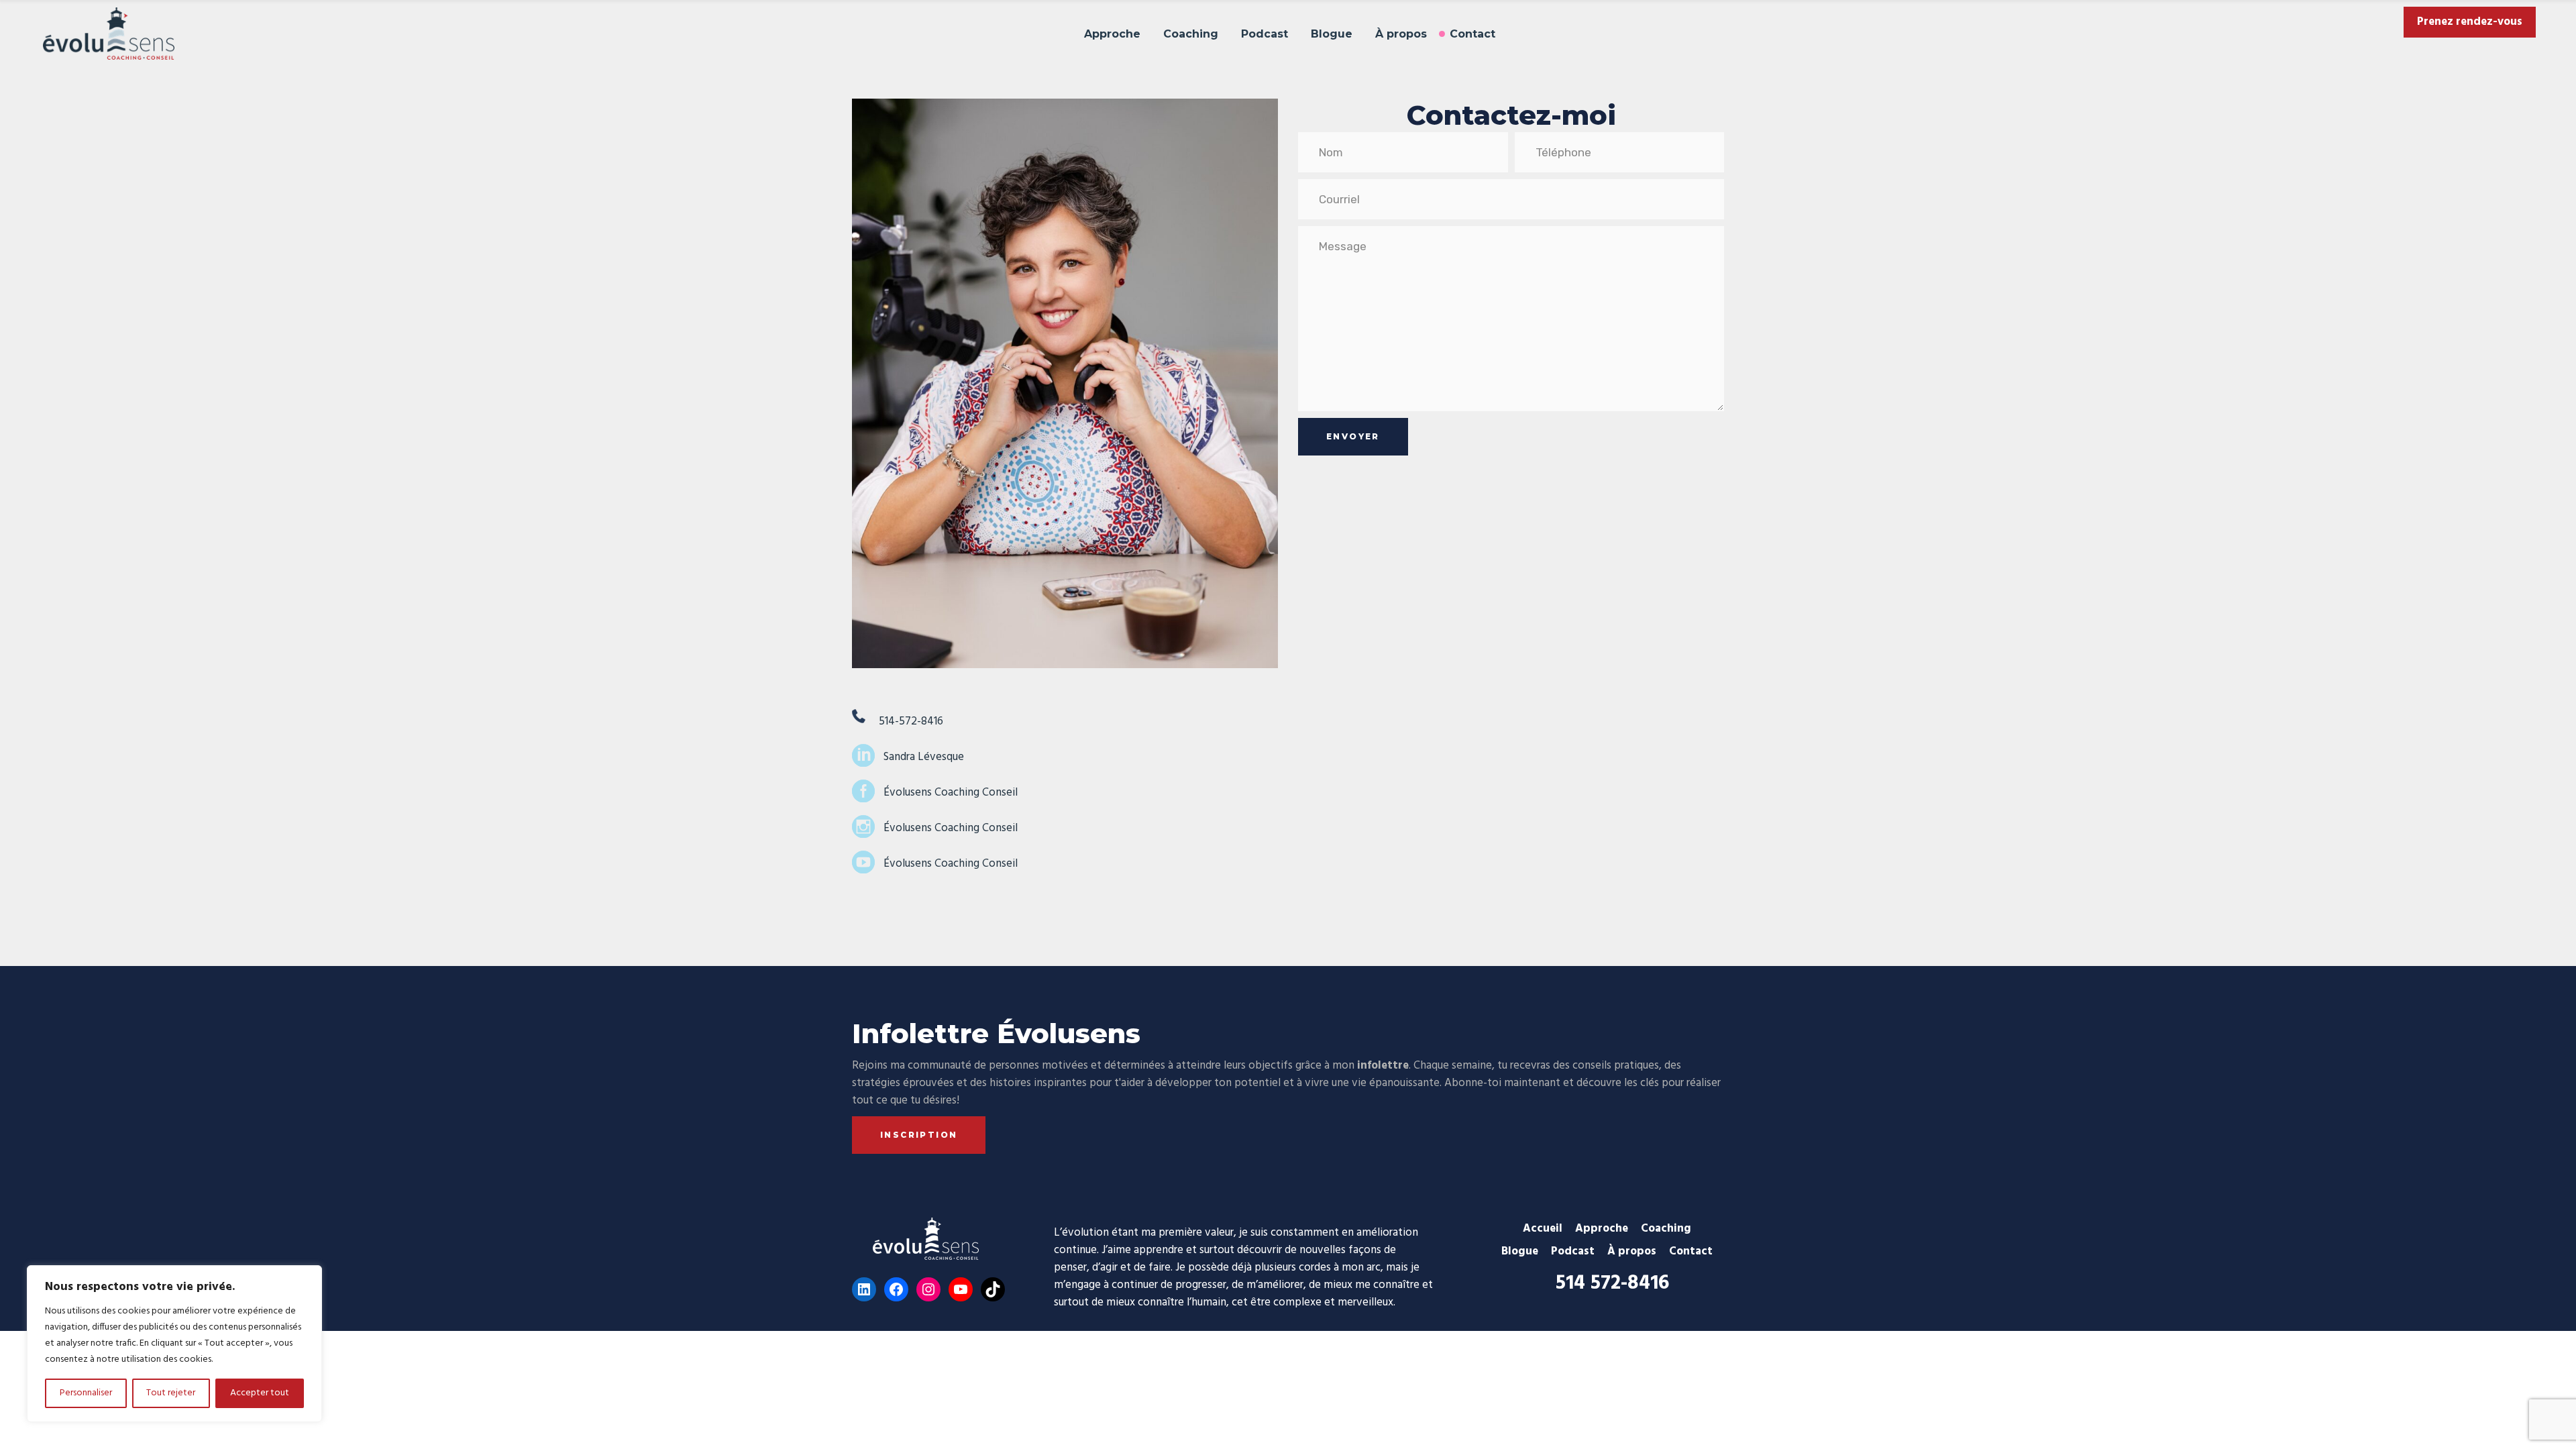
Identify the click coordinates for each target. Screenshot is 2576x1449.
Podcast (1573, 1251)
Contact (1691, 1251)
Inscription (919, 1135)
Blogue (1520, 1251)
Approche (1602, 1229)
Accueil (1543, 1229)
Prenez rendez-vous (2470, 22)
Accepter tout (260, 1393)
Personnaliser (86, 1393)
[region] (174, 1344)
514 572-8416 (1612, 1283)
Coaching (1666, 1229)
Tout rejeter (171, 1393)
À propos (1632, 1251)
